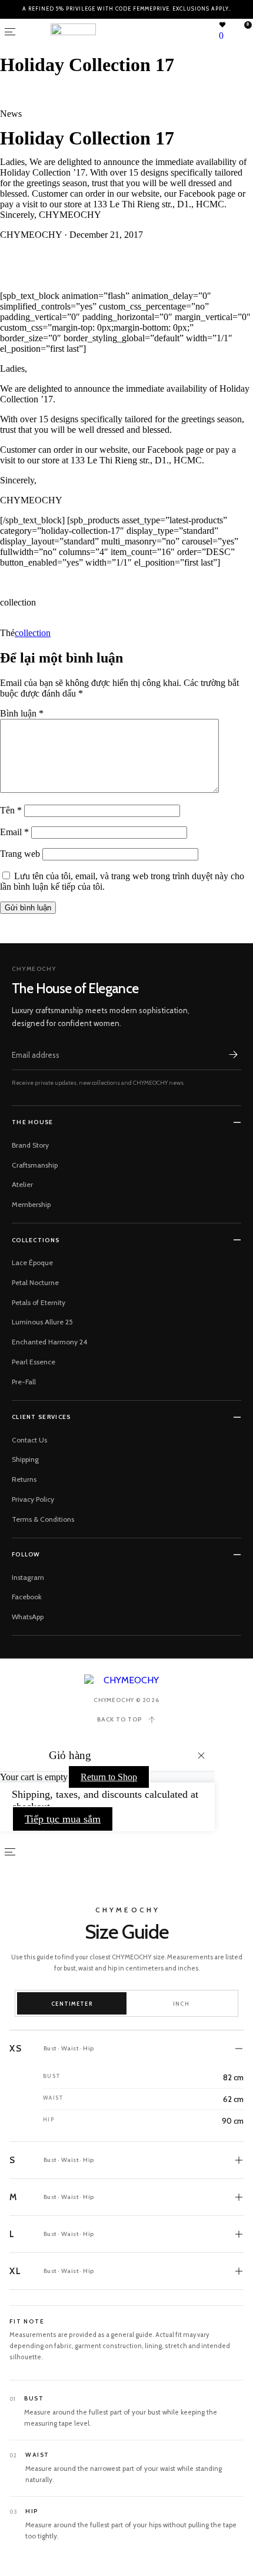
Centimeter (72, 2004)
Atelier (22, 1184)
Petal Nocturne (35, 1282)
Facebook (27, 1597)
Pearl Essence (34, 1362)
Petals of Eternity (39, 1302)
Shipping (25, 1459)
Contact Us (29, 1440)
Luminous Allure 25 (42, 1322)
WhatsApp (28, 1617)
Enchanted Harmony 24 (49, 1342)
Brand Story (30, 1145)
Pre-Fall (24, 1382)
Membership (31, 1204)
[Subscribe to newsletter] (233, 1055)
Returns (24, 1479)
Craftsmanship (35, 1165)
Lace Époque (32, 1262)
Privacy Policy (33, 1499)
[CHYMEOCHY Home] (127, 1680)
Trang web (20, 854)
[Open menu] (10, 32)
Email (14, 832)
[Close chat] (229, 2234)
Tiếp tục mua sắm (63, 1819)
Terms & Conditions (43, 1519)
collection (33, 633)
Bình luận (22, 713)
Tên (11, 810)
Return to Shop (109, 1777)
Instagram (28, 1577)
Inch (181, 2004)
